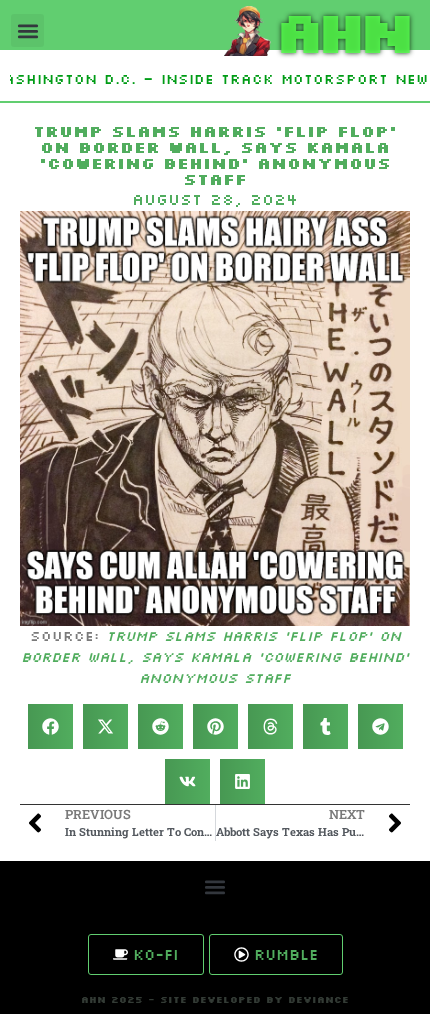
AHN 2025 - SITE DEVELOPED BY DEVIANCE (215, 999)
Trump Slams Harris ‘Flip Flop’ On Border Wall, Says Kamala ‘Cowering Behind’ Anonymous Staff (215, 657)
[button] (27, 30)
